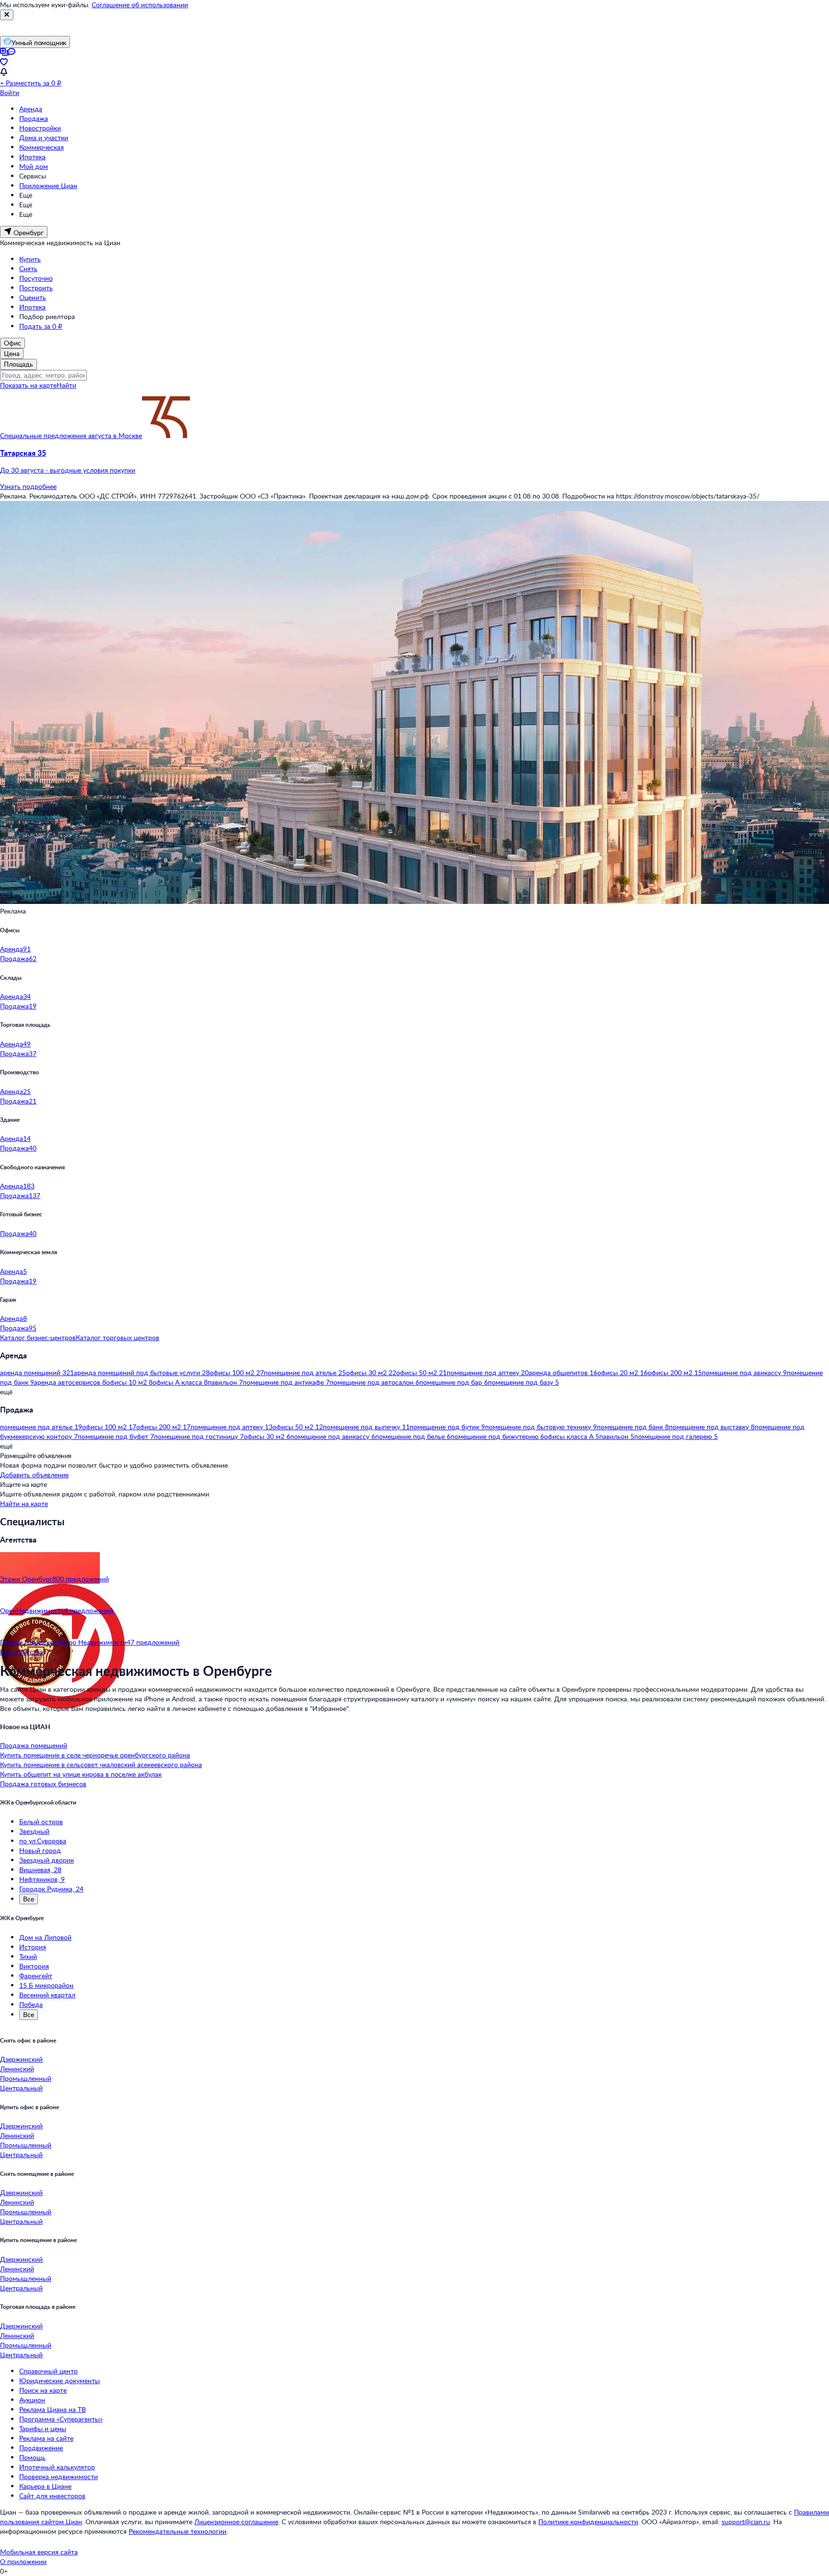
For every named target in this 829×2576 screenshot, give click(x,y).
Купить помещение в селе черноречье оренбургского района (95, 1755)
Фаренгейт (36, 1976)
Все (29, 1899)
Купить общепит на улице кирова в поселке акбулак (81, 1774)
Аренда (31, 109)
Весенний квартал (47, 1995)
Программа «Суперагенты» (61, 2419)
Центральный (21, 2088)
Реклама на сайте (46, 2438)
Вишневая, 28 (40, 1870)
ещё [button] (6, 1392)
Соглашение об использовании (140, 5)
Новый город (40, 1850)
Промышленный (26, 2078)
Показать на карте (28, 385)
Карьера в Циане (45, 2486)
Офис (12, 343)
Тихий (28, 1956)
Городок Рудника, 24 (51, 1889)
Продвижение (41, 2448)
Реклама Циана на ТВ (53, 2409)
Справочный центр (48, 2371)
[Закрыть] (7, 15)
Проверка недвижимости (59, 2476)
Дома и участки (44, 137)
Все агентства (22, 1652)
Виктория (34, 1966)
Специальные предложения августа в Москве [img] (71, 435)
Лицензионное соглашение (236, 2522)
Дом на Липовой (45, 1937)
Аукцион (32, 2400)
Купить (30, 259)
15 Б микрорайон (46, 1985)
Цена (12, 353)
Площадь (18, 364)
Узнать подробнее (28, 486)
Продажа (34, 118)
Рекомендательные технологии (178, 2531)
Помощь (32, 2457)
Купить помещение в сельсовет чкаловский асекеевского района (101, 1764)
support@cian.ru (746, 2522)
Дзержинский (21, 2059)
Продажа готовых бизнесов (43, 1784)
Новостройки (40, 128)
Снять (28, 268)
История (33, 1947)
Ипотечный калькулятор (57, 2467)
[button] (414, 462)
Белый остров (41, 1822)
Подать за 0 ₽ (41, 326)
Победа (31, 2004)
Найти (66, 385)
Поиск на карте (43, 2390)
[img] (166, 435)
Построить (36, 288)
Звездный (34, 1831)
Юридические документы (59, 2380)
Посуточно (36, 278)
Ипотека (32, 157)
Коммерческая (41, 147)
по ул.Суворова (43, 1841)
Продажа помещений (34, 1745)
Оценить (33, 297)
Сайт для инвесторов (52, 2496)
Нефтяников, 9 (42, 1879)
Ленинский (17, 2069)
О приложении (23, 2561)
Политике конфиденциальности (588, 2522)
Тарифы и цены (43, 2428)
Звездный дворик (47, 1860)
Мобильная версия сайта (39, 2552)
